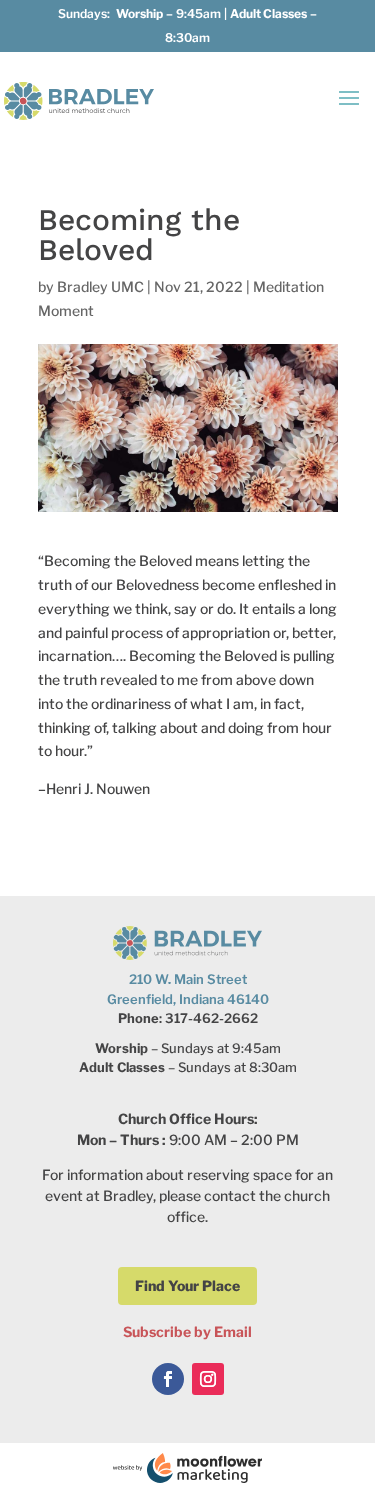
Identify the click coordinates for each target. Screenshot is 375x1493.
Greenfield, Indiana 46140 (188, 999)
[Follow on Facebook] (168, 1379)
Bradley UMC (100, 286)
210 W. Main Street (188, 979)
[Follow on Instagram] (208, 1379)
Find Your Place (187, 1285)
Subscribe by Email (187, 1331)
